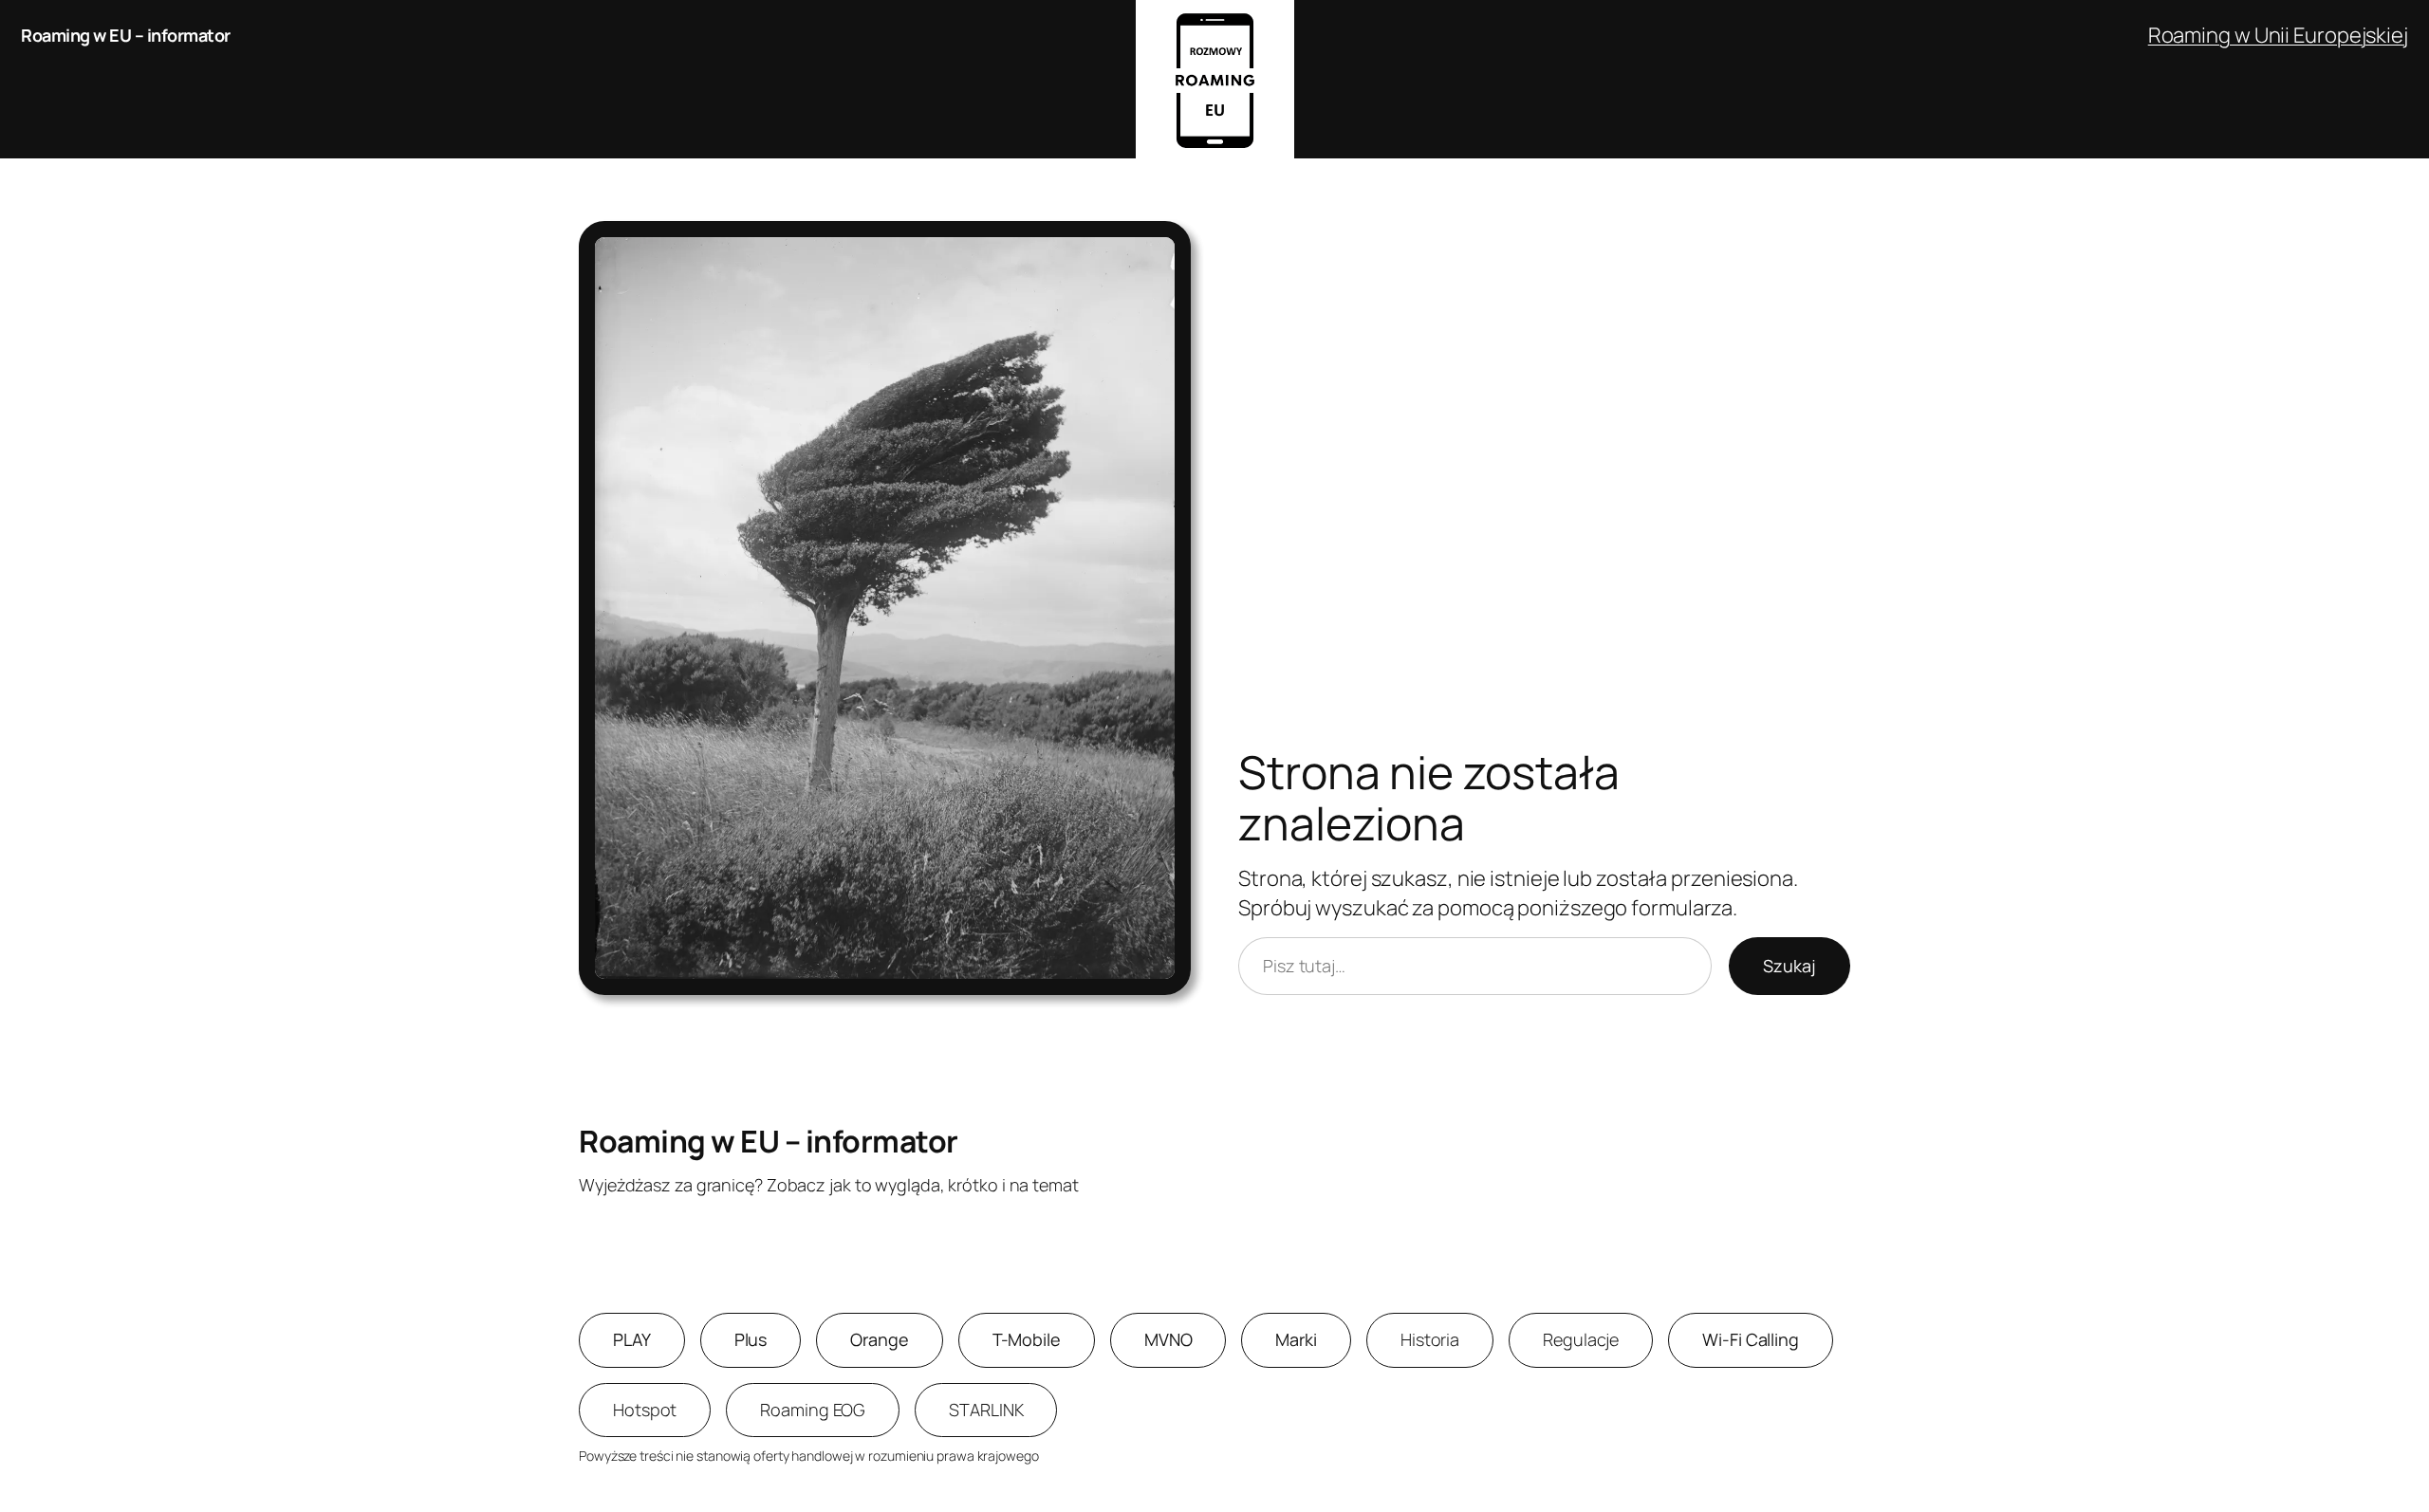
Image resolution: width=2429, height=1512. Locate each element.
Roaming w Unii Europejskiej (2278, 35)
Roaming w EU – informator (126, 35)
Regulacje (1581, 1339)
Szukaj (1789, 966)
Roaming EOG (813, 1410)
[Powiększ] (1166, 246)
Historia (1430, 1339)
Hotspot (645, 1410)
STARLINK (986, 1410)
